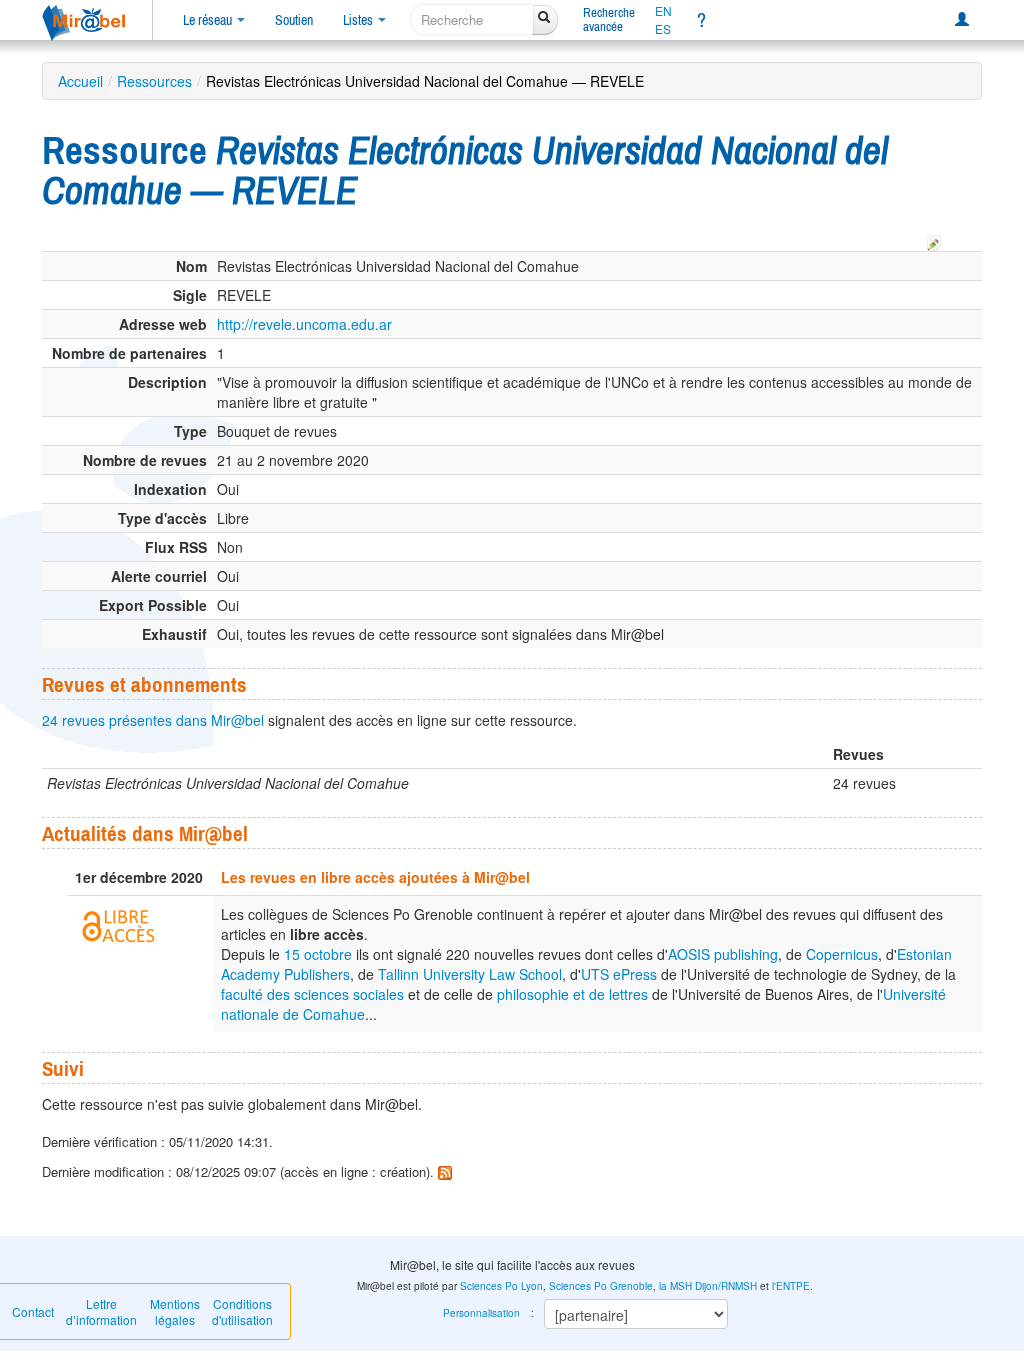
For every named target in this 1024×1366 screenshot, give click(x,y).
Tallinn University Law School (470, 974)
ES (663, 29)
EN (663, 11)
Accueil (80, 81)
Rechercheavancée (609, 19)
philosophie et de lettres (572, 994)
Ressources (154, 81)
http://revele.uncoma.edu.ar (304, 324)
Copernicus (842, 954)
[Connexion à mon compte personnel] (962, 20)
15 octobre (318, 954)
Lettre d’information (101, 1311)
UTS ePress (619, 974)
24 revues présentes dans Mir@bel (153, 720)
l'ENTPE (791, 1286)
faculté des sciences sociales (312, 994)
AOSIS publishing (723, 954)
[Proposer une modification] (934, 240)
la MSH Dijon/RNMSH (708, 1286)
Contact (33, 1311)
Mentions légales (175, 1311)
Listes (359, 20)
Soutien (294, 20)
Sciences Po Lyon (501, 1286)
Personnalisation (481, 1313)
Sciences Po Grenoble (601, 1286)
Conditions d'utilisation (242, 1311)
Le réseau (209, 20)
